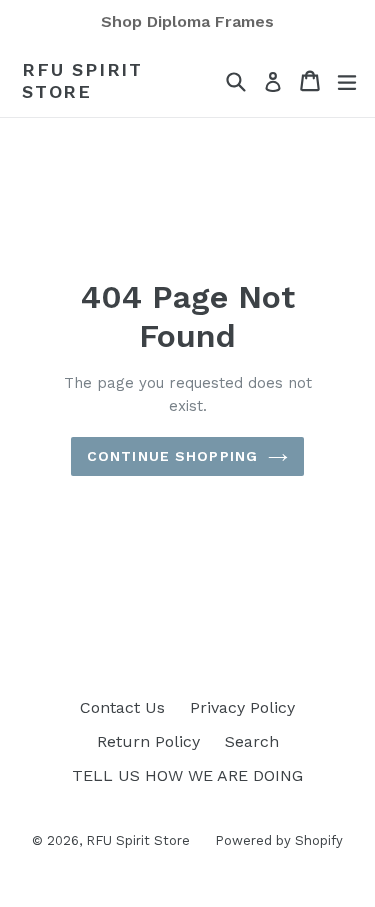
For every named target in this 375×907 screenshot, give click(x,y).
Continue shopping (172, 456)
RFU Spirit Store (82, 80)
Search (252, 741)
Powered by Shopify (279, 840)
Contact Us (122, 707)
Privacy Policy (242, 707)
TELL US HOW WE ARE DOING (187, 775)
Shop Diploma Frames (187, 21)
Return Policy (148, 741)
